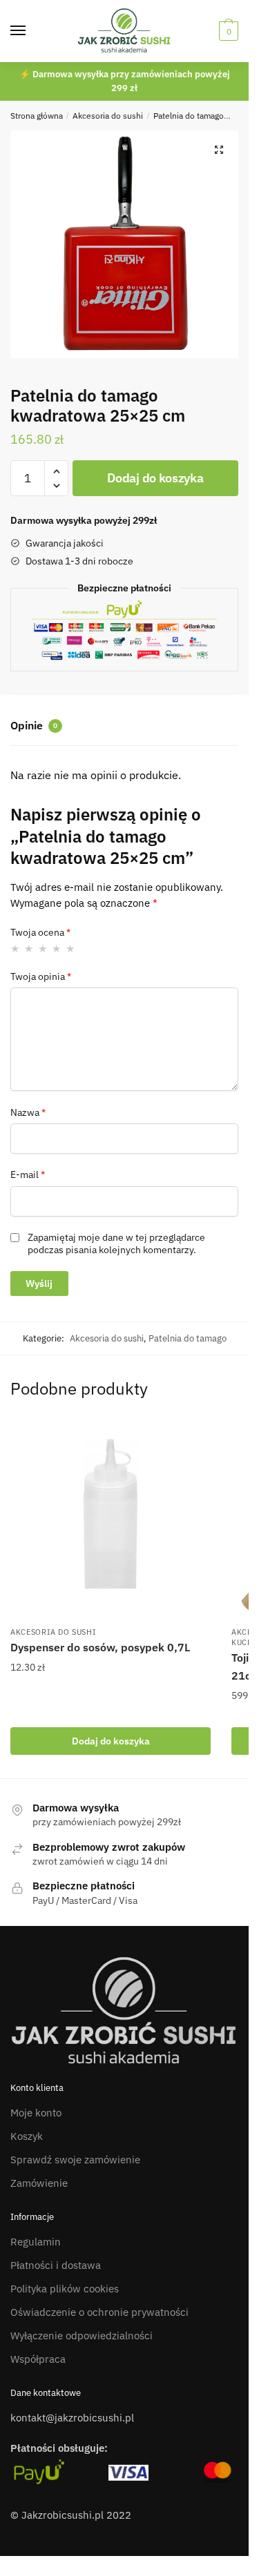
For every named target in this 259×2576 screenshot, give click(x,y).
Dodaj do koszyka (155, 478)
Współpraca (38, 2359)
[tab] (124, 727)
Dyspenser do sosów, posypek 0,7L (100, 1647)
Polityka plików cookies (65, 2289)
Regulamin (36, 2242)
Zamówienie (39, 2183)
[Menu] (31, 31)
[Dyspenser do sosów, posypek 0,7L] (111, 1519)
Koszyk (27, 2136)
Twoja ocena (40, 932)
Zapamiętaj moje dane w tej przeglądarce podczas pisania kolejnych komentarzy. (116, 1243)
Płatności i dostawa (56, 2265)
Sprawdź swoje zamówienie (75, 2160)
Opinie (34, 725)
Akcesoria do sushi (108, 116)
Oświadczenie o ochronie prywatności (99, 2312)
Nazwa (28, 1112)
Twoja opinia (41, 976)
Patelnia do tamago (189, 116)
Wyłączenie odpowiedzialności (81, 2336)
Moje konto (36, 2113)
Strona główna (37, 116)
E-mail (28, 1174)
